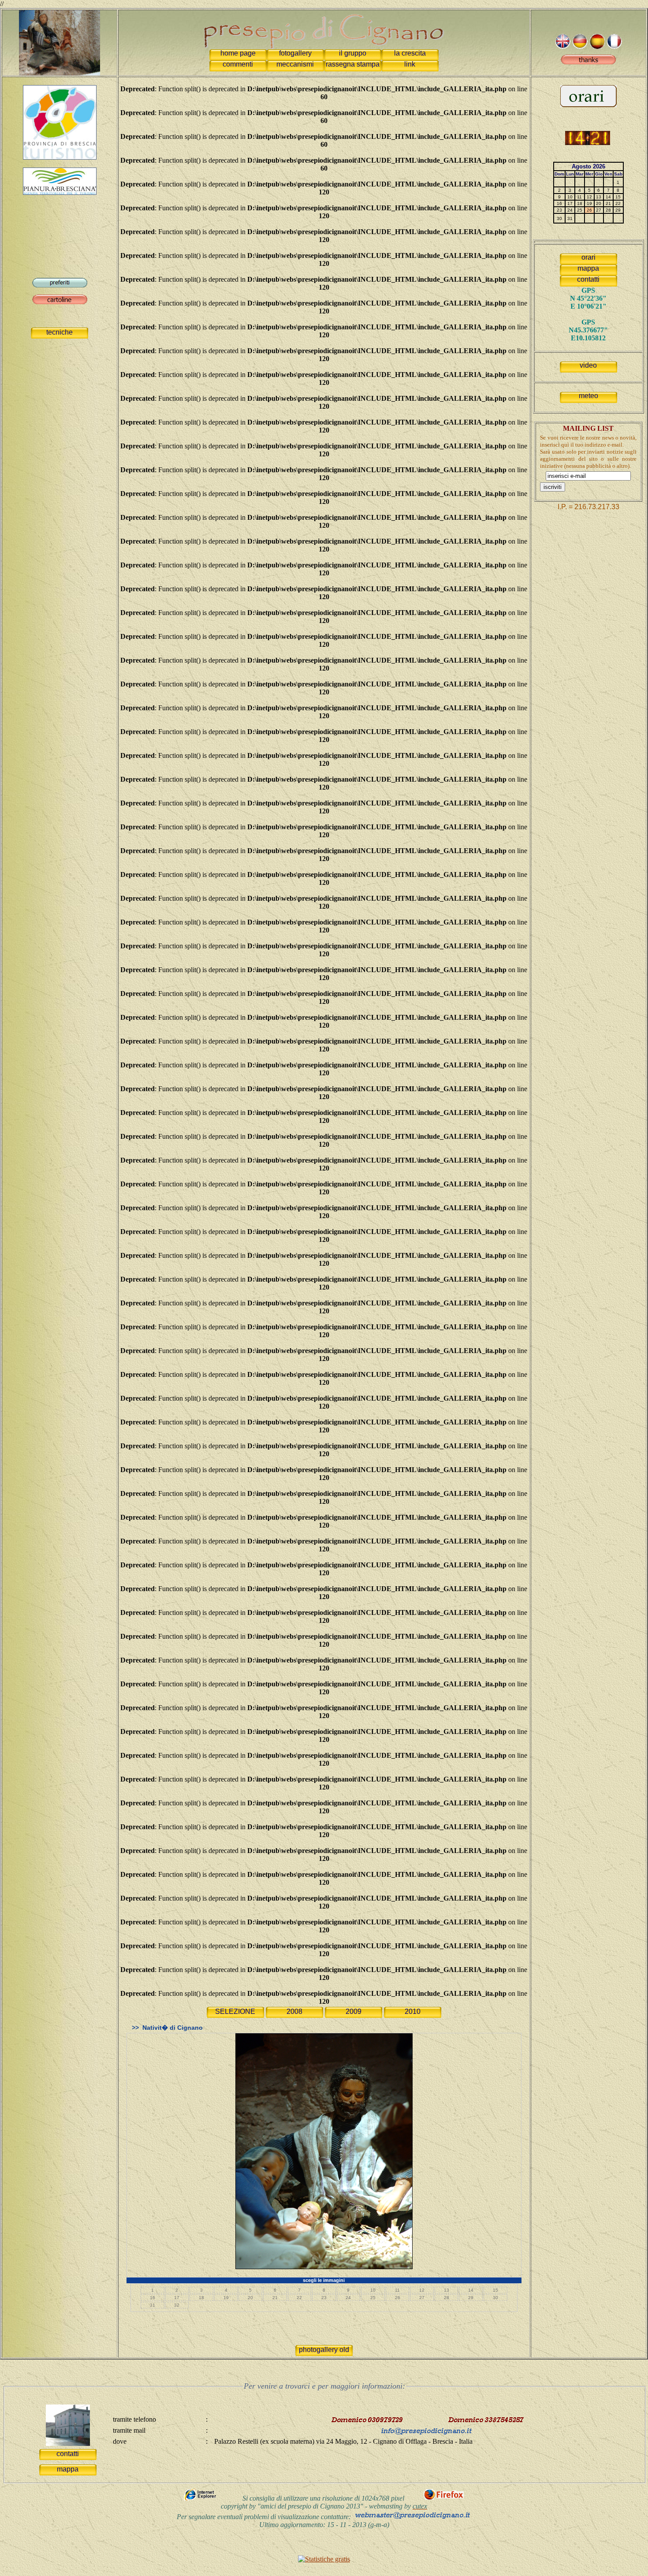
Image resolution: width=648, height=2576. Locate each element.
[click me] (588, 62)
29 (471, 2298)
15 (495, 2290)
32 (177, 2305)
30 (495, 2298)
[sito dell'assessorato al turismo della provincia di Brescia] (60, 157)
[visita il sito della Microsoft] (201, 2499)
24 (348, 2298)
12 (422, 2290)
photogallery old (324, 2350)
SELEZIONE (235, 2011)
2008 (294, 2011)
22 (299, 2298)
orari (588, 257)
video (588, 365)
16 (153, 2298)
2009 (354, 2011)
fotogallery (295, 53)
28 (447, 2298)
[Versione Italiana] (580, 47)
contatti (588, 279)
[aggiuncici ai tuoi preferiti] (60, 285)
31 (153, 2305)
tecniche (60, 332)
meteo (588, 396)
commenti (238, 64)
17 (177, 2298)
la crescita (410, 53)
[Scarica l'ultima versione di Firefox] (444, 2499)
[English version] (563, 47)
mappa (588, 268)
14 (471, 2290)
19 (226, 2298)
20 (250, 2298)
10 (373, 2290)
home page (238, 53)
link (410, 64)
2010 (413, 2011)
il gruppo (353, 53)
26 (398, 2298)
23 (324, 2298)
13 (447, 2290)
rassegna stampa (353, 64)
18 (201, 2298)
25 (373, 2298)
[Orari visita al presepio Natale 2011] (588, 105)
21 (275, 2298)
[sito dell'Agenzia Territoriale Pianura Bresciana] (60, 192)
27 (422, 2298)
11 (397, 2290)
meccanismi (295, 64)
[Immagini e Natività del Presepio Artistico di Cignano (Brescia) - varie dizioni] (60, 40)
